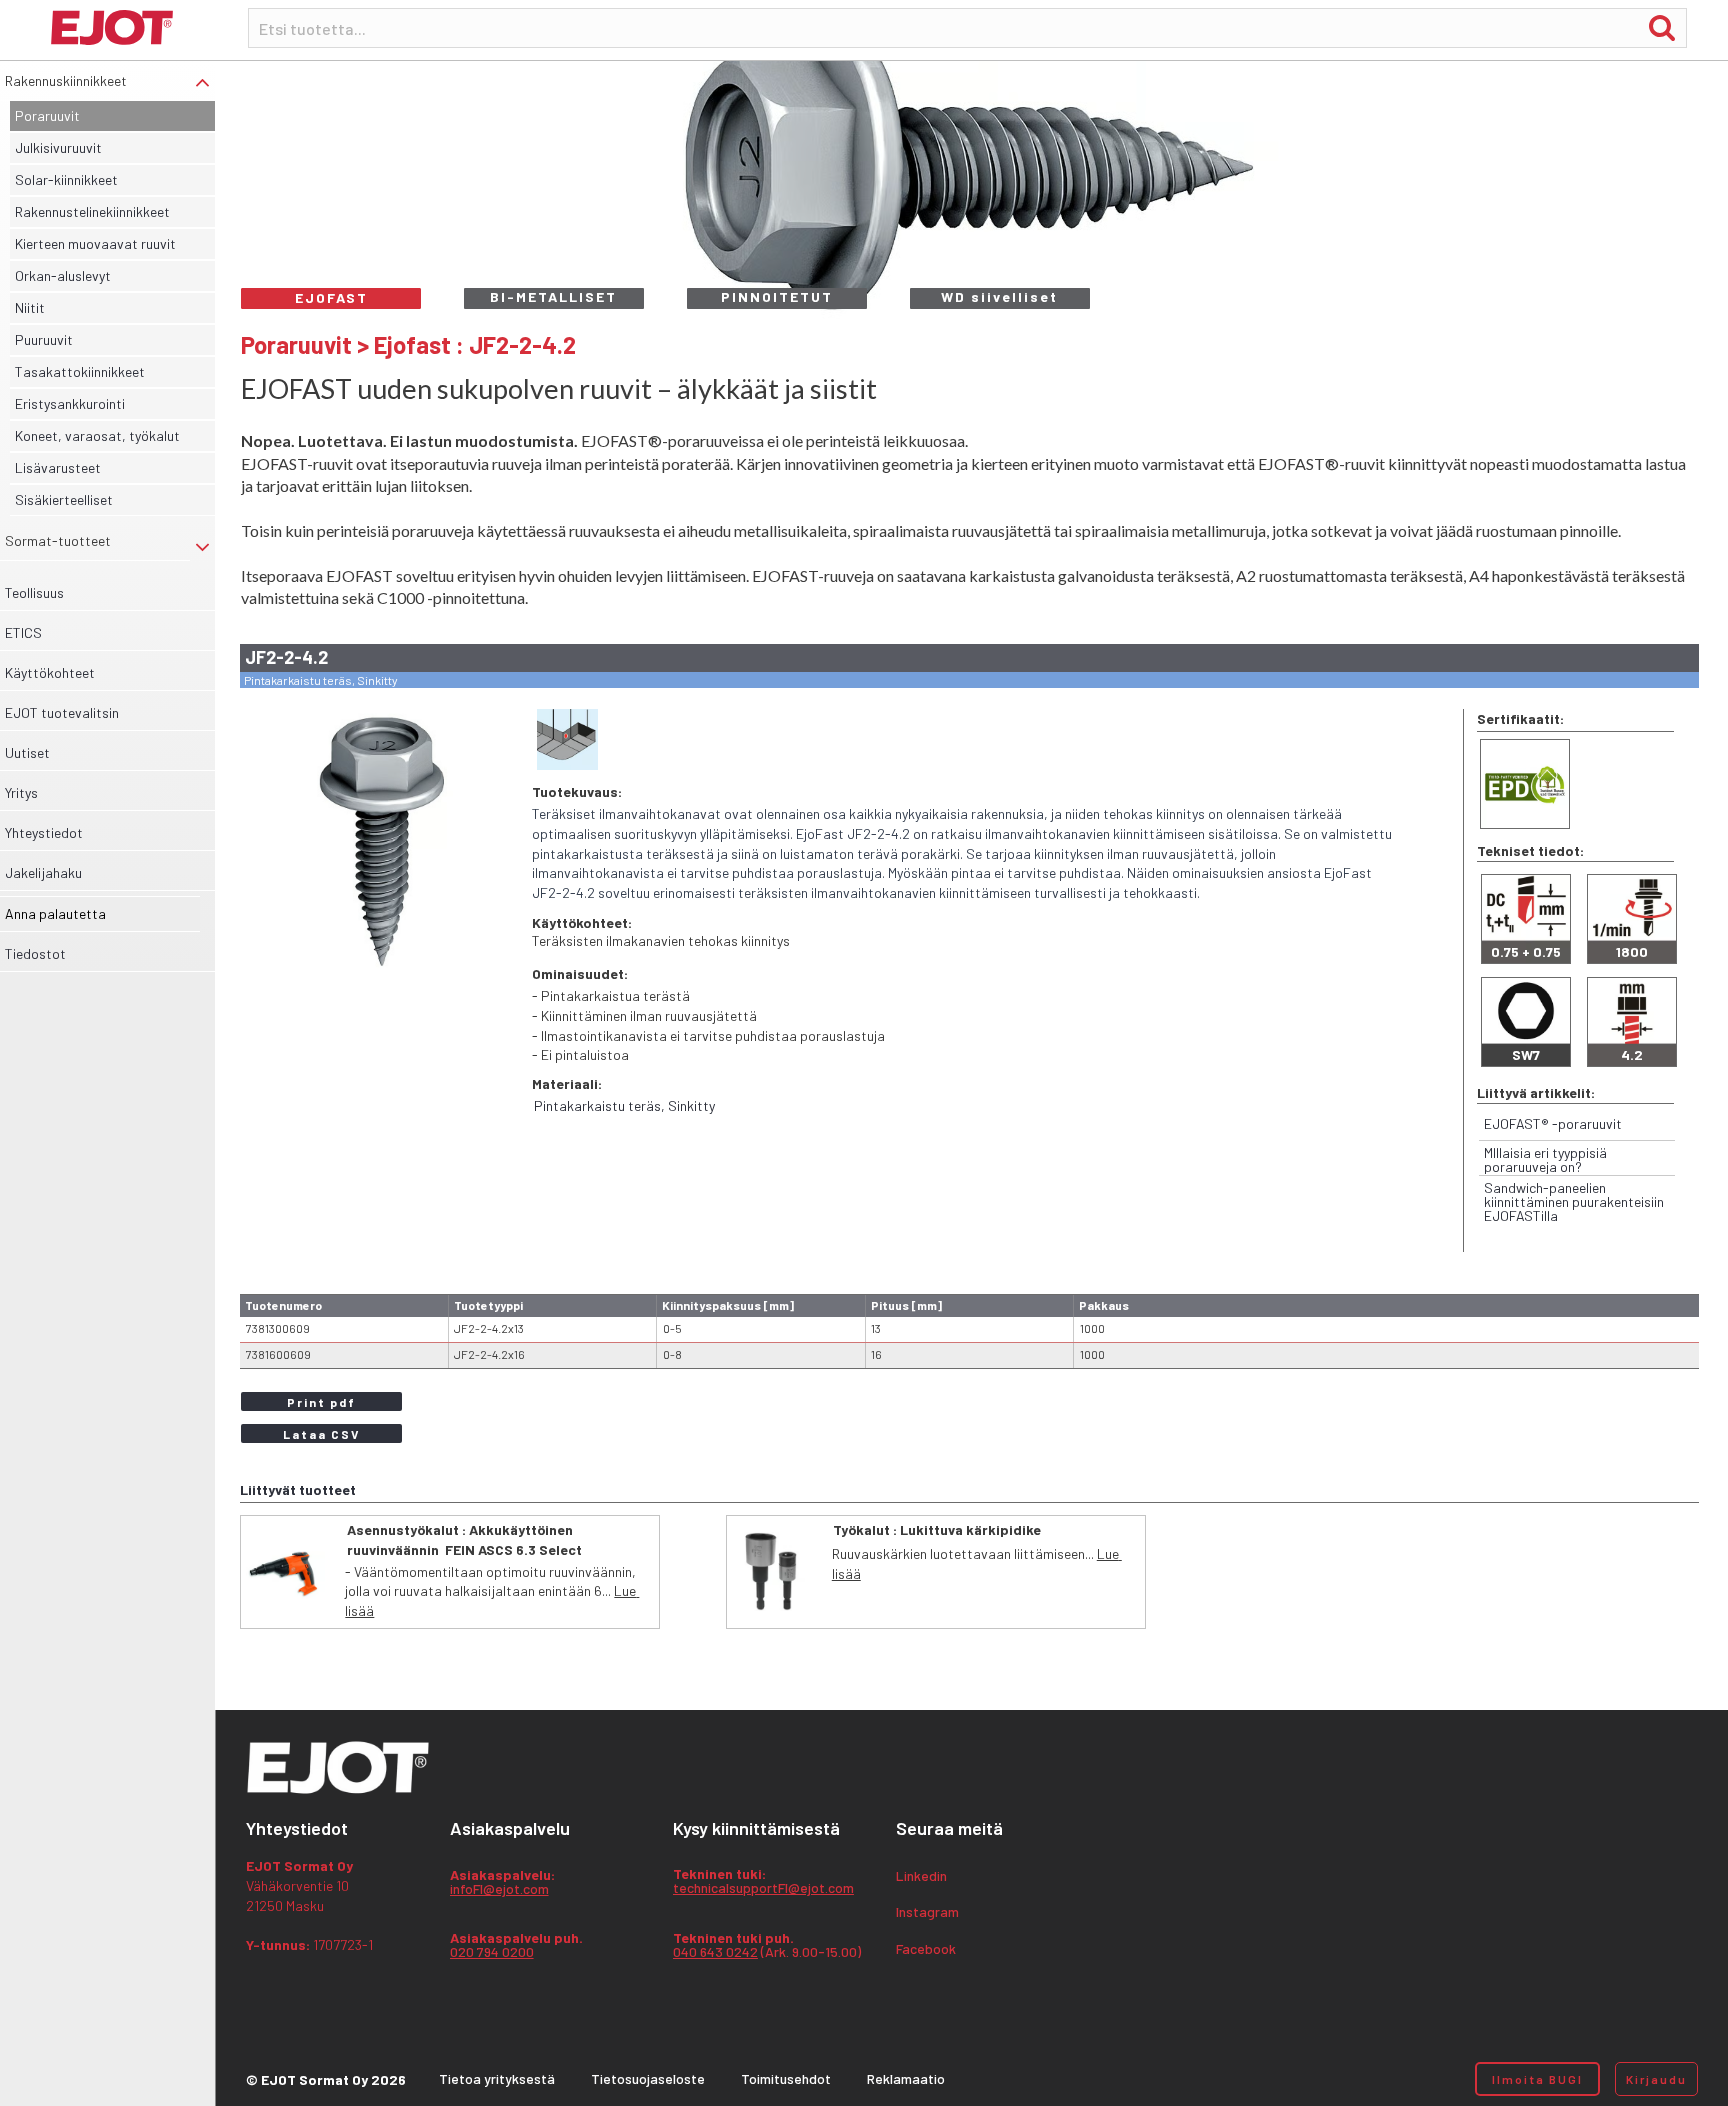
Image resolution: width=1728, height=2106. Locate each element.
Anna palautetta (55, 913)
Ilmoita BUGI (1537, 2079)
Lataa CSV (321, 1434)
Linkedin (921, 1876)
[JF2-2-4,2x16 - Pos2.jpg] (381, 842)
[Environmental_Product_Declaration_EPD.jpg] (1525, 784)
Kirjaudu (1656, 2079)
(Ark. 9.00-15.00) (767, 1945)
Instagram (927, 1912)
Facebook (926, 1949)
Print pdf (321, 1402)
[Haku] (1662, 27)
